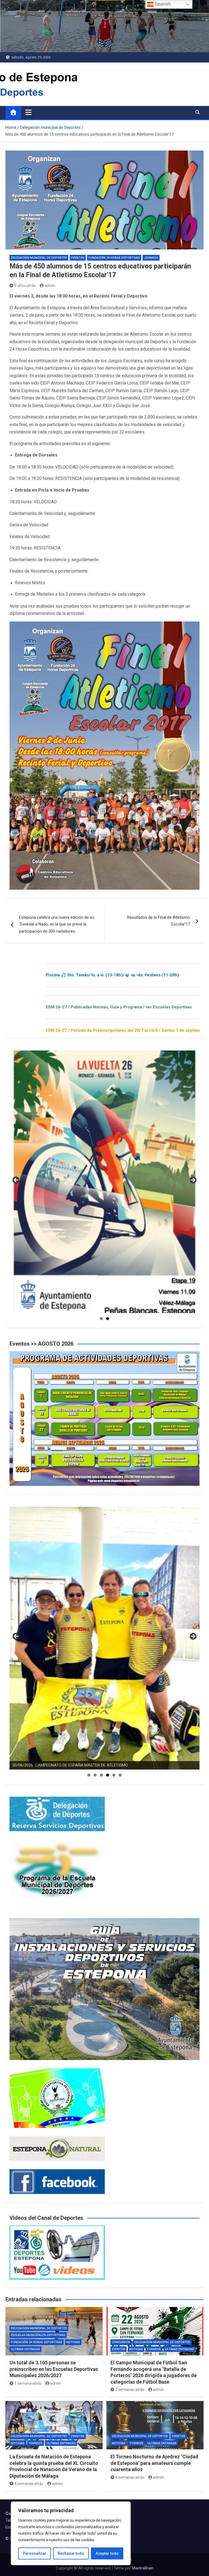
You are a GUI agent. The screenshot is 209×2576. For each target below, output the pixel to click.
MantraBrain (143, 2568)
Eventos (78, 258)
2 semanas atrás (130, 2390)
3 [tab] (101, 1775)
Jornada (151, 258)
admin (50, 286)
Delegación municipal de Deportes (39, 258)
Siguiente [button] (193, 1180)
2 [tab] (108, 1319)
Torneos (154, 2349)
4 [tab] (108, 1775)
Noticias (73, 2342)
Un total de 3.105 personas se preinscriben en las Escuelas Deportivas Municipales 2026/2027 (54, 2369)
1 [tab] (101, 1319)
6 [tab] (120, 1775)
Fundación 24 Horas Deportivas (114, 258)
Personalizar (35, 2553)
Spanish (162, 4)
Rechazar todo (71, 2553)
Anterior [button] (16, 1180)
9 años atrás (25, 286)
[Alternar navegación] (28, 112)
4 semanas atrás (29, 2484)
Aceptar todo (107, 2553)
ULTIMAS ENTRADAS (25, 2349)
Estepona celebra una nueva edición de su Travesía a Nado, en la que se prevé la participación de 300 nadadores (57, 924)
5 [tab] (114, 1775)
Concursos (121, 2342)
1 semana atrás (28, 2383)
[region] (71, 2533)
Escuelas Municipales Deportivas (38, 2335)
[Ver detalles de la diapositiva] (104, 1182)
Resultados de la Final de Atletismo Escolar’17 (159, 921)
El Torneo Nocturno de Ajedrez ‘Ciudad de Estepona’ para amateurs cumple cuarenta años (154, 2463)
